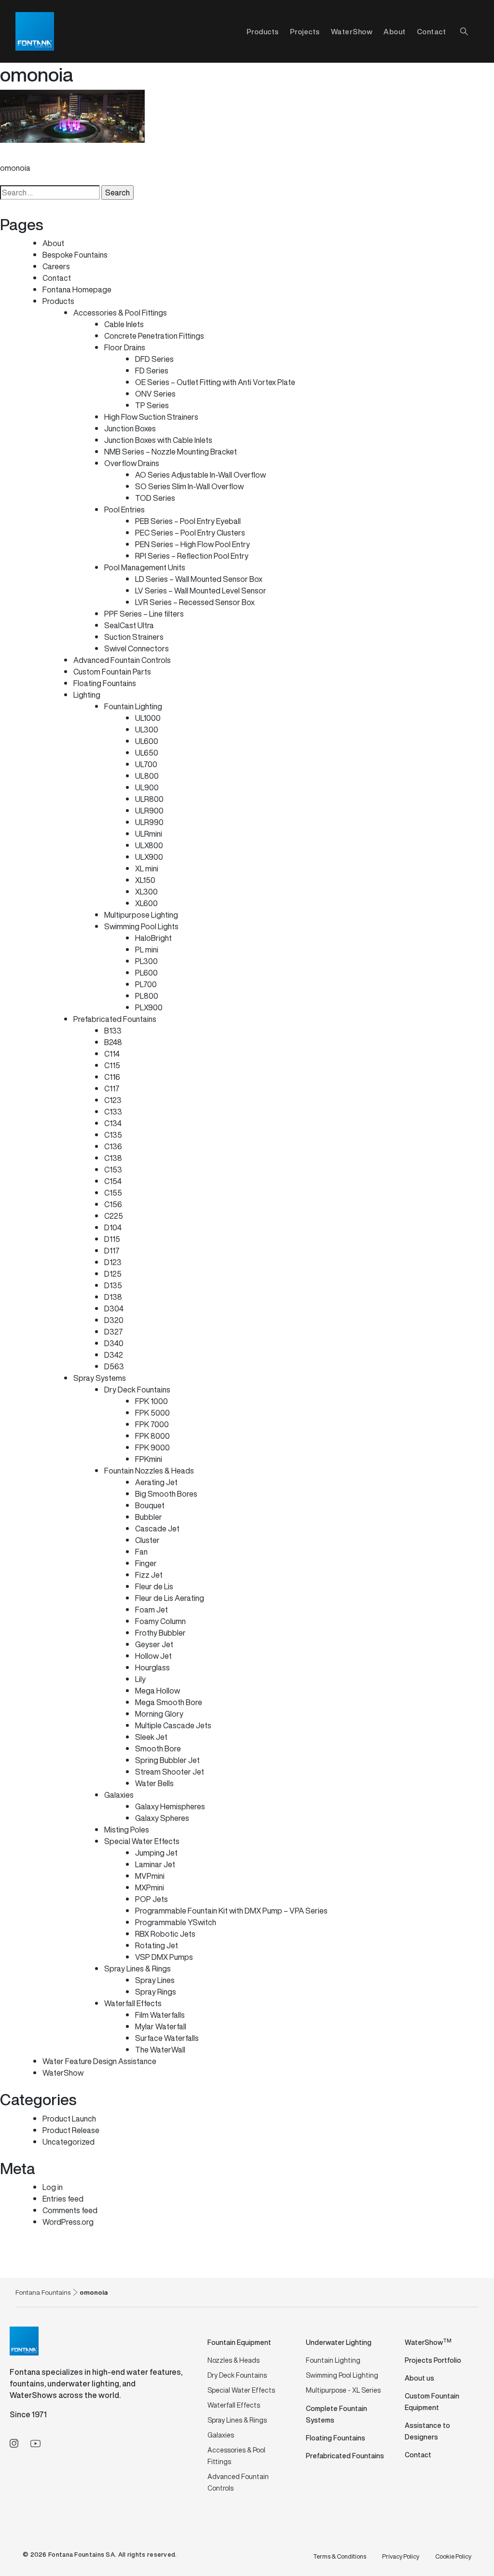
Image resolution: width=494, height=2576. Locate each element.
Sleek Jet (151, 1737)
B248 (113, 1042)
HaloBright (153, 938)
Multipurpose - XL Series (343, 2390)
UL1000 (148, 718)
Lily (140, 1679)
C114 (112, 1054)
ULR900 (149, 811)
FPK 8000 (152, 1436)
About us (419, 2378)
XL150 (145, 880)
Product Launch (69, 2119)
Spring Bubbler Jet (167, 1760)
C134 (113, 1123)
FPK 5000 (152, 1413)
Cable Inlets (124, 324)
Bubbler (149, 1517)
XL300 (146, 892)
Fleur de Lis (154, 1586)
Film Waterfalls (160, 2015)
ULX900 (149, 857)
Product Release (71, 2130)
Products (58, 301)
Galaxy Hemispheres (170, 1806)
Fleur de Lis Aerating (170, 1598)
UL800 (147, 776)
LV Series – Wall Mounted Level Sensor (201, 591)
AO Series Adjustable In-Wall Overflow (200, 475)
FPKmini (149, 1459)
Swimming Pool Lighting (342, 2375)
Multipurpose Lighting (141, 915)
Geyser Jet (154, 1644)
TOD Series (155, 498)
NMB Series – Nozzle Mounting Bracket (171, 452)
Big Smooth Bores (166, 1494)
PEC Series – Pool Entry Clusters (190, 533)
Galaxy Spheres (162, 1818)
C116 (112, 1077)
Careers (56, 266)
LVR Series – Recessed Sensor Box (195, 602)
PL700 (146, 984)
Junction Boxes (130, 428)
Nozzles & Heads (233, 2360)
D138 (113, 1297)
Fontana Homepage (77, 289)
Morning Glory (159, 1714)
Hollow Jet (153, 1656)
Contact (432, 31)
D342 (114, 1355)
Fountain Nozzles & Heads (149, 1471)
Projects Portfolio (433, 2360)
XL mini (147, 868)
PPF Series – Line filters (144, 614)
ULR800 (149, 799)
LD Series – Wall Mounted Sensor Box (199, 579)
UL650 (147, 753)
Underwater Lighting (339, 2342)
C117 (112, 1088)
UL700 (146, 764)
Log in (53, 2187)
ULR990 (149, 822)
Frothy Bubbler (160, 1633)
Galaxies (119, 1795)
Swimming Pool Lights (141, 926)
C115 (112, 1065)
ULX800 (149, 845)
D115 (112, 1239)
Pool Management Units (145, 567)
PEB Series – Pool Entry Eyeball (188, 521)
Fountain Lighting (133, 706)
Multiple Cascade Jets (173, 1725)
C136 (113, 1146)
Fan (141, 1552)
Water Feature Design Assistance (99, 2061)
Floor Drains (125, 347)
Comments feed (70, 2210)
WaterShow (352, 31)
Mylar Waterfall (161, 2026)
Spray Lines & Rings (137, 1969)
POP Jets (151, 1899)
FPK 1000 (151, 1401)
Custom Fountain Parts (112, 672)
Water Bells (154, 1783)
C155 (113, 1193)
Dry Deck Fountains (137, 1390)
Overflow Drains (132, 463)
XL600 (146, 903)
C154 (113, 1181)
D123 (113, 1262)
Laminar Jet (155, 1864)
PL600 (146, 973)
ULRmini (149, 834)
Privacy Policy (401, 2556)
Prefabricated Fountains (115, 1019)
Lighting (87, 695)
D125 (113, 1274)
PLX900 (149, 1007)
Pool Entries (124, 510)
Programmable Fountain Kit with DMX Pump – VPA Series (231, 1911)
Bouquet (150, 1505)
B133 (113, 1031)
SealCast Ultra (129, 625)
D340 (114, 1343)
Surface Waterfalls (167, 2038)
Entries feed (63, 2199)
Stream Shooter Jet (170, 1772)
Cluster (147, 1540)
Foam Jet (151, 1610)
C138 (113, 1158)
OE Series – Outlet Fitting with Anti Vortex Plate (215, 382)
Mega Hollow (158, 1691)
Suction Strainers (134, 637)
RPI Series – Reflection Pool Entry (192, 556)
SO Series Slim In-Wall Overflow (189, 486)
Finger (146, 1563)
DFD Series (154, 359)
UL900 (147, 787)
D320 (114, 1320)
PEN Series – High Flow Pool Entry (192, 544)
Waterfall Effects (133, 2003)
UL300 (147, 730)
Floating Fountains (105, 683)
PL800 (147, 996)
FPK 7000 (152, 1424)
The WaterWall (160, 2050)
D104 (113, 1227)
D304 (114, 1309)
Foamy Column (160, 1621)
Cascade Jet (157, 1529)
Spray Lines (155, 1980)
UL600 (147, 741)
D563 (114, 1366)
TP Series (152, 405)
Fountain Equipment (239, 2342)
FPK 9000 (152, 1447)
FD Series (152, 371)
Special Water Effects (142, 1841)
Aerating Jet (156, 1482)
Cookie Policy (453, 2556)
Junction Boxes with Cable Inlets (158, 440)
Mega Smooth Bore (169, 1702)
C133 (113, 1112)
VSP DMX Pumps (164, 1957)
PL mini (147, 950)
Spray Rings (156, 1992)
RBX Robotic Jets (165, 1934)
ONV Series (155, 394)
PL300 (146, 961)
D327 (114, 1332)
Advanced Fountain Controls (122, 660)
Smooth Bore (158, 1749)
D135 (113, 1285)
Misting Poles (127, 1830)
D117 (112, 1251)
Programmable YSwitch (176, 1922)
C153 (113, 1170)
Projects (305, 31)
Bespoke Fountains (75, 255)
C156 (113, 1204)
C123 (113, 1100)
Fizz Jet (149, 1575)
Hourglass (152, 1667)
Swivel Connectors (137, 648)
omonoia (15, 168)
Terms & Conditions (340, 2556)
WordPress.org (68, 2222)
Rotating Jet (157, 1945)
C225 (114, 1216)
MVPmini (150, 1876)
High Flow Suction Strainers (151, 417)
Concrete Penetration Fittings (154, 336)
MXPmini (150, 1887)
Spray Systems (100, 1378)
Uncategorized (69, 2142)
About (395, 31)
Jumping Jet (156, 1853)
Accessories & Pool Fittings (120, 313)
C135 (113, 1135)
